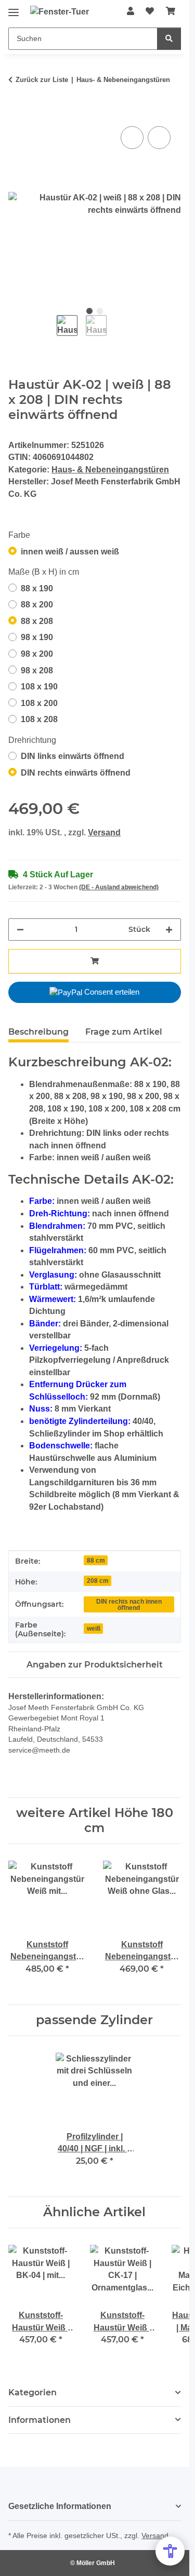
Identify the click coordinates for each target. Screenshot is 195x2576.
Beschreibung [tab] (38, 1032)
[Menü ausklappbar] (14, 9)
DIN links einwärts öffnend (73, 756)
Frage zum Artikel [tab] (124, 1032)
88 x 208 (37, 621)
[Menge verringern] (20, 930)
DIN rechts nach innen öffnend (129, 1604)
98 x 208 (37, 670)
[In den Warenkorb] (17, 112)
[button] (131, 11)
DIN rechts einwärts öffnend (76, 773)
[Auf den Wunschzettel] (159, 138)
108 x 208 (39, 719)
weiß (94, 1628)
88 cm (96, 1560)
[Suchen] (169, 39)
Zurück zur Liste (42, 80)
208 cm (98, 1581)
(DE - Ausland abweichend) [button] (119, 887)
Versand (104, 832)
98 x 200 (37, 654)
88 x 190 (37, 588)
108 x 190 (39, 687)
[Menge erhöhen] (169, 930)
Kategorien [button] (32, 2392)
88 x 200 (37, 605)
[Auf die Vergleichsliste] (132, 138)
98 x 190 (37, 637)
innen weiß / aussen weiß (70, 552)
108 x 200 (39, 703)
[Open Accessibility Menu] (170, 2551)
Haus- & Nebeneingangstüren (110, 470)
